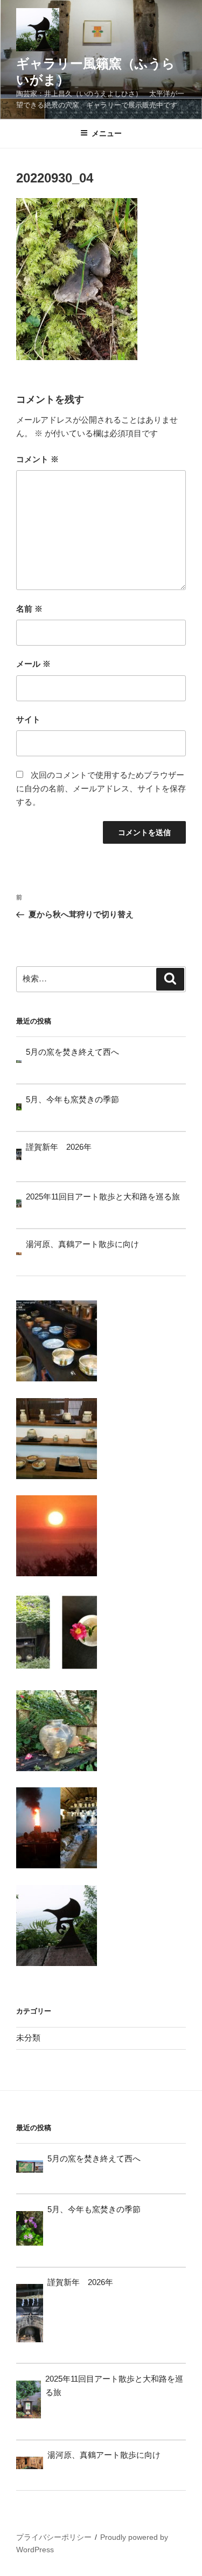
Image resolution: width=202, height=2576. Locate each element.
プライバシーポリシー (54, 2537)
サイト (28, 719)
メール (33, 664)
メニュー (107, 133)
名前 (29, 609)
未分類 (28, 2038)
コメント (37, 459)
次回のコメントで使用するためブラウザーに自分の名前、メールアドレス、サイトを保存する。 (101, 788)
